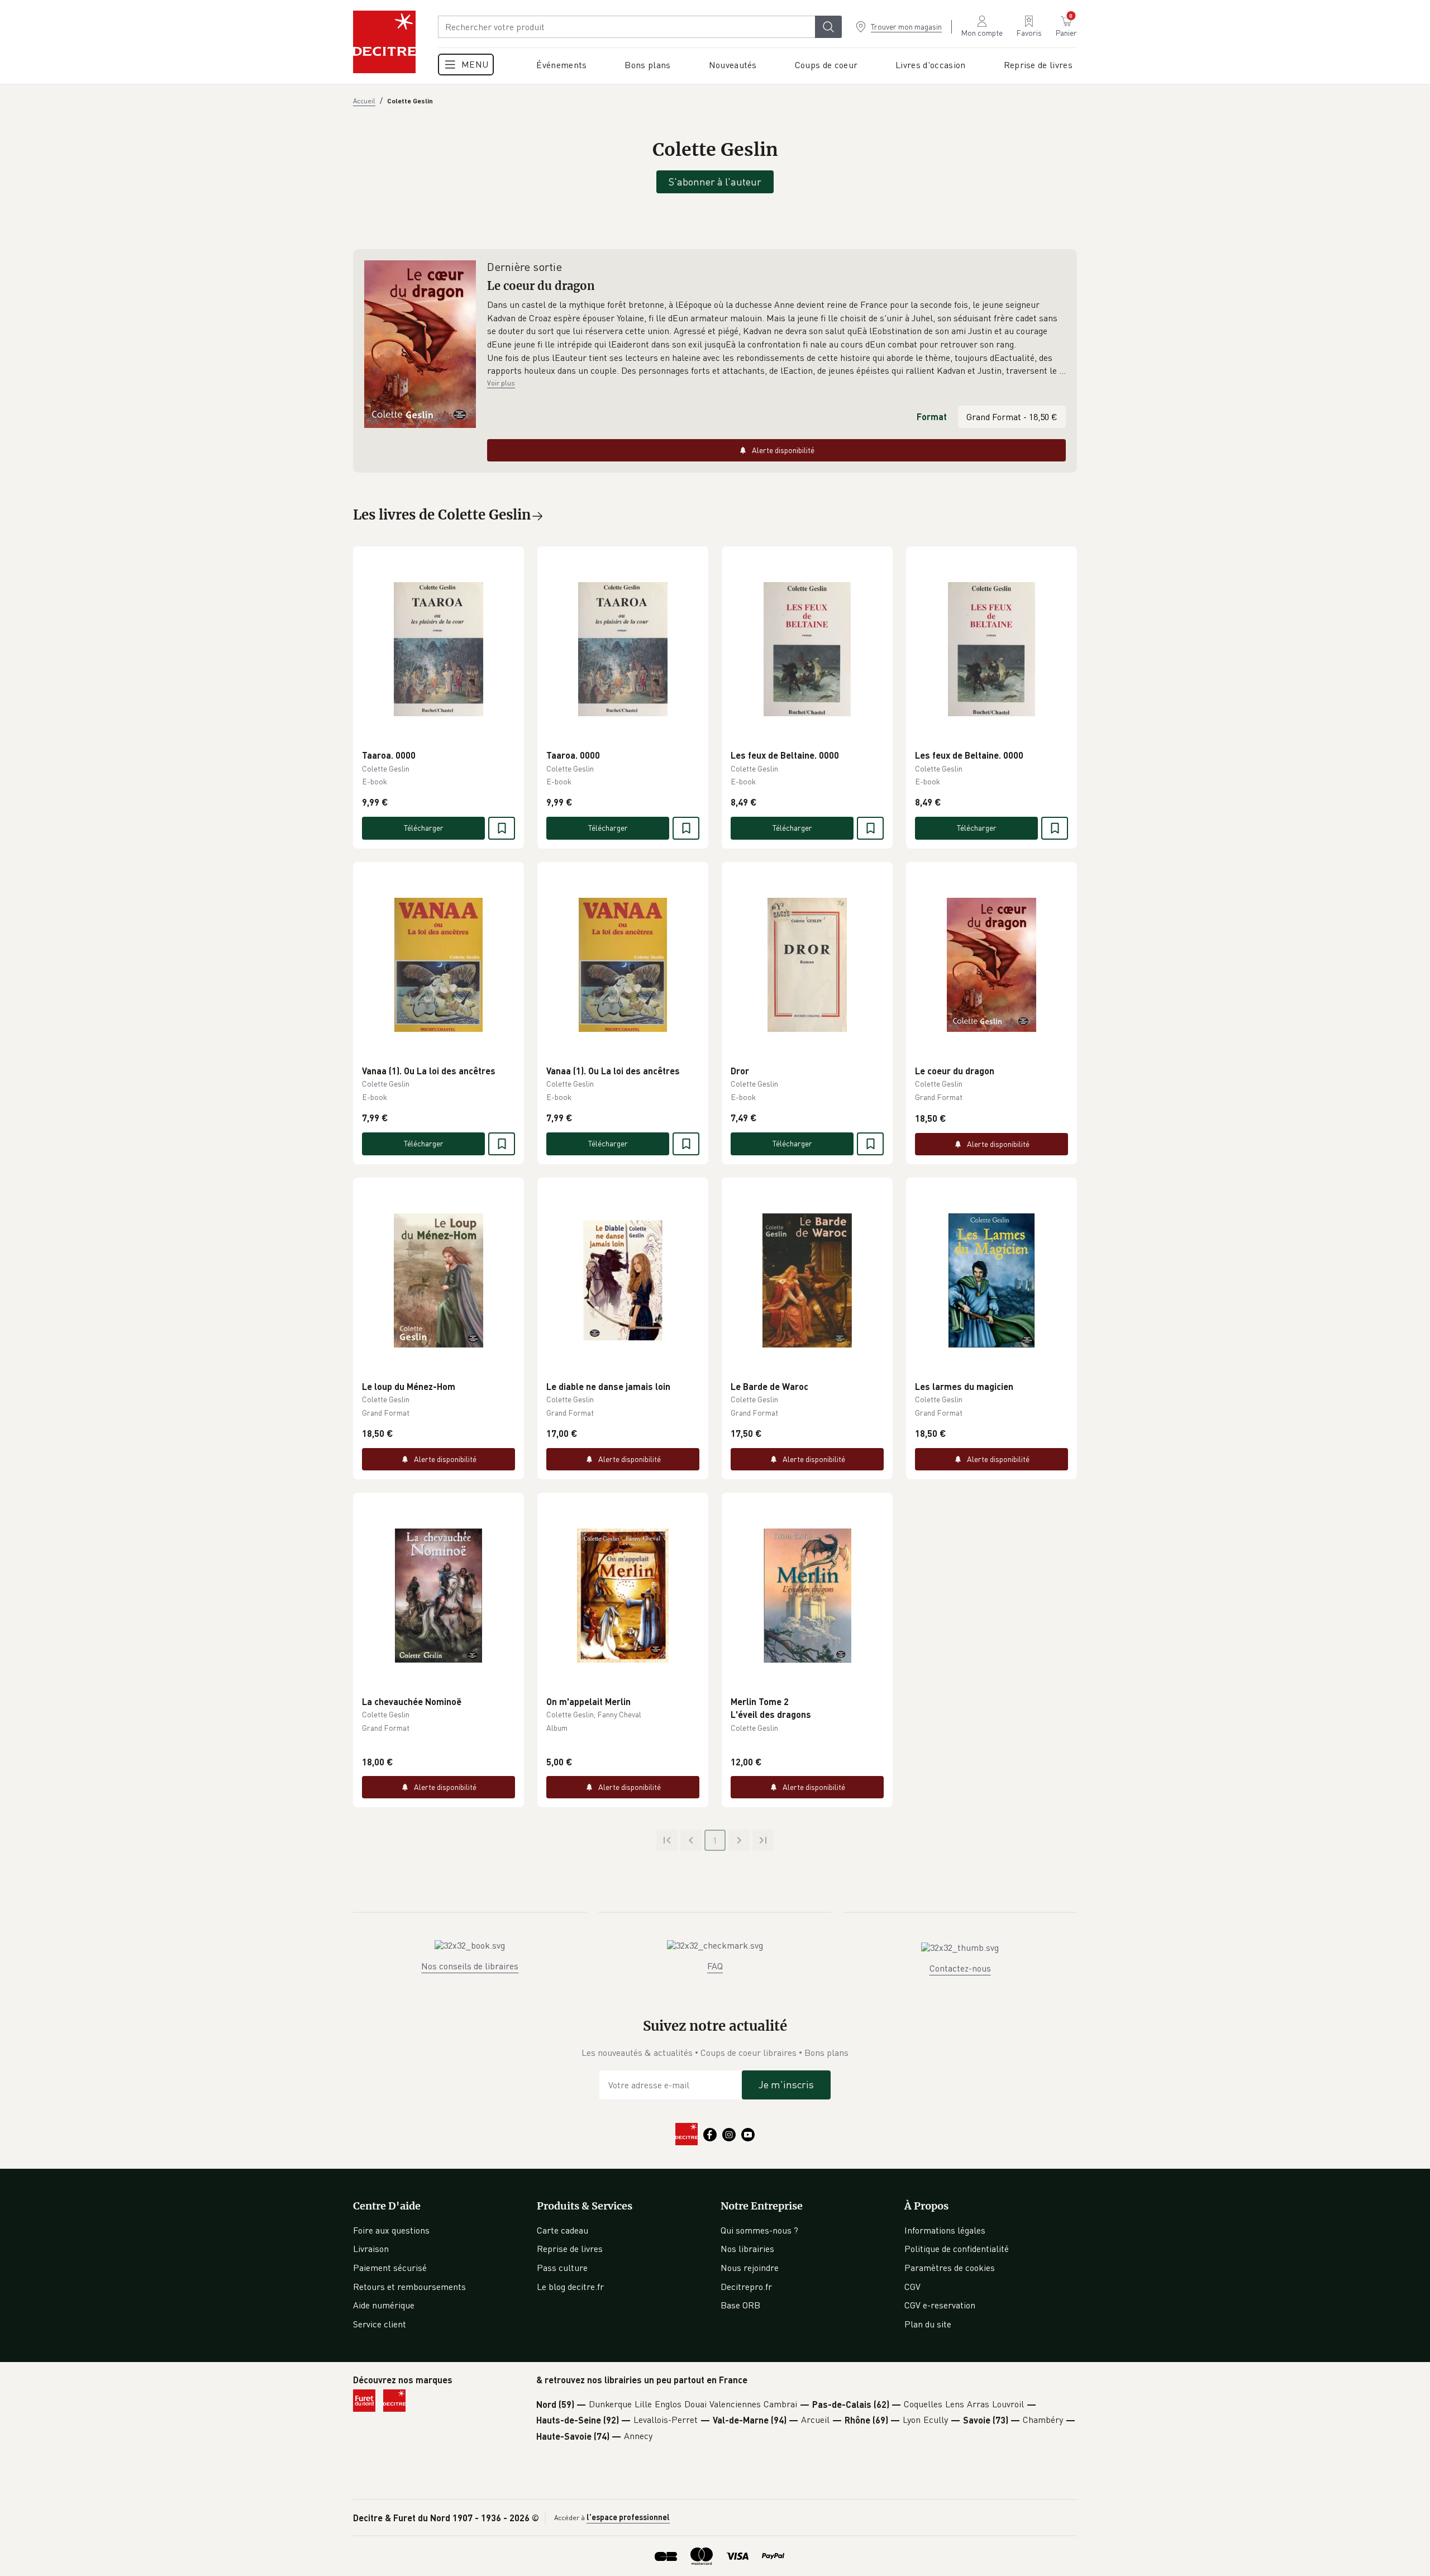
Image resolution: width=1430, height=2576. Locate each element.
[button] (776, 338)
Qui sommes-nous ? (759, 2230)
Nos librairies (747, 2249)
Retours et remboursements (409, 2287)
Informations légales (945, 2230)
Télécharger (424, 828)
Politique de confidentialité (957, 2249)
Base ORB (740, 2305)
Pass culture (562, 2268)
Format (932, 416)
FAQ (715, 1966)
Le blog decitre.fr (570, 2287)
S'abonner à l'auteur (715, 182)
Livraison (371, 2249)
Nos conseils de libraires (470, 1966)
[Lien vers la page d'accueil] (384, 42)
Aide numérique (384, 2305)
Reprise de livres (570, 2249)
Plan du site (928, 2324)
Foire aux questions (391, 2230)
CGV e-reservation (940, 2305)
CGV (912, 2287)
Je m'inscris (786, 2084)
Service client (380, 2324)
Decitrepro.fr (746, 2287)
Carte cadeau (563, 2230)
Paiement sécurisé (390, 2268)
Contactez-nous (960, 1968)
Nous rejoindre (750, 2268)
